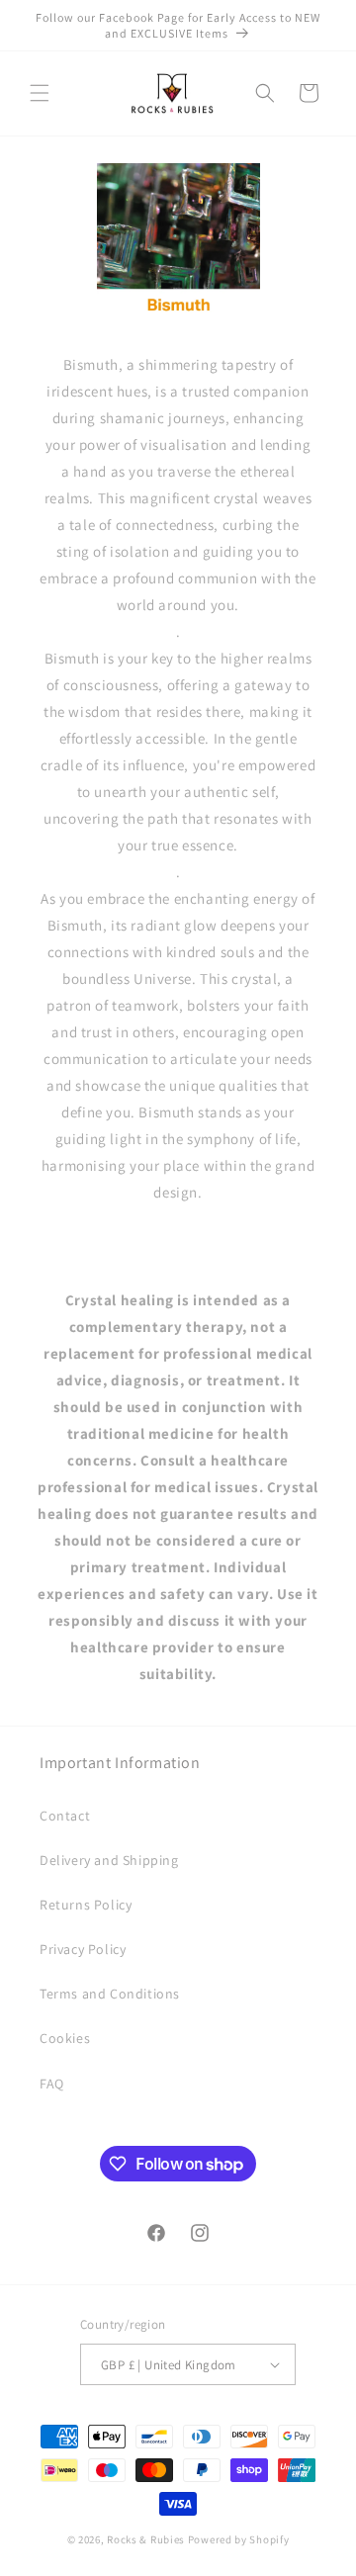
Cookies (65, 2038)
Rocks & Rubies (146, 2539)
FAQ (52, 2084)
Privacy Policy (83, 1949)
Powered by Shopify (239, 2539)
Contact (65, 1816)
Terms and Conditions (110, 1994)
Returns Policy (86, 1905)
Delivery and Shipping (109, 1860)
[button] (40, 93)
